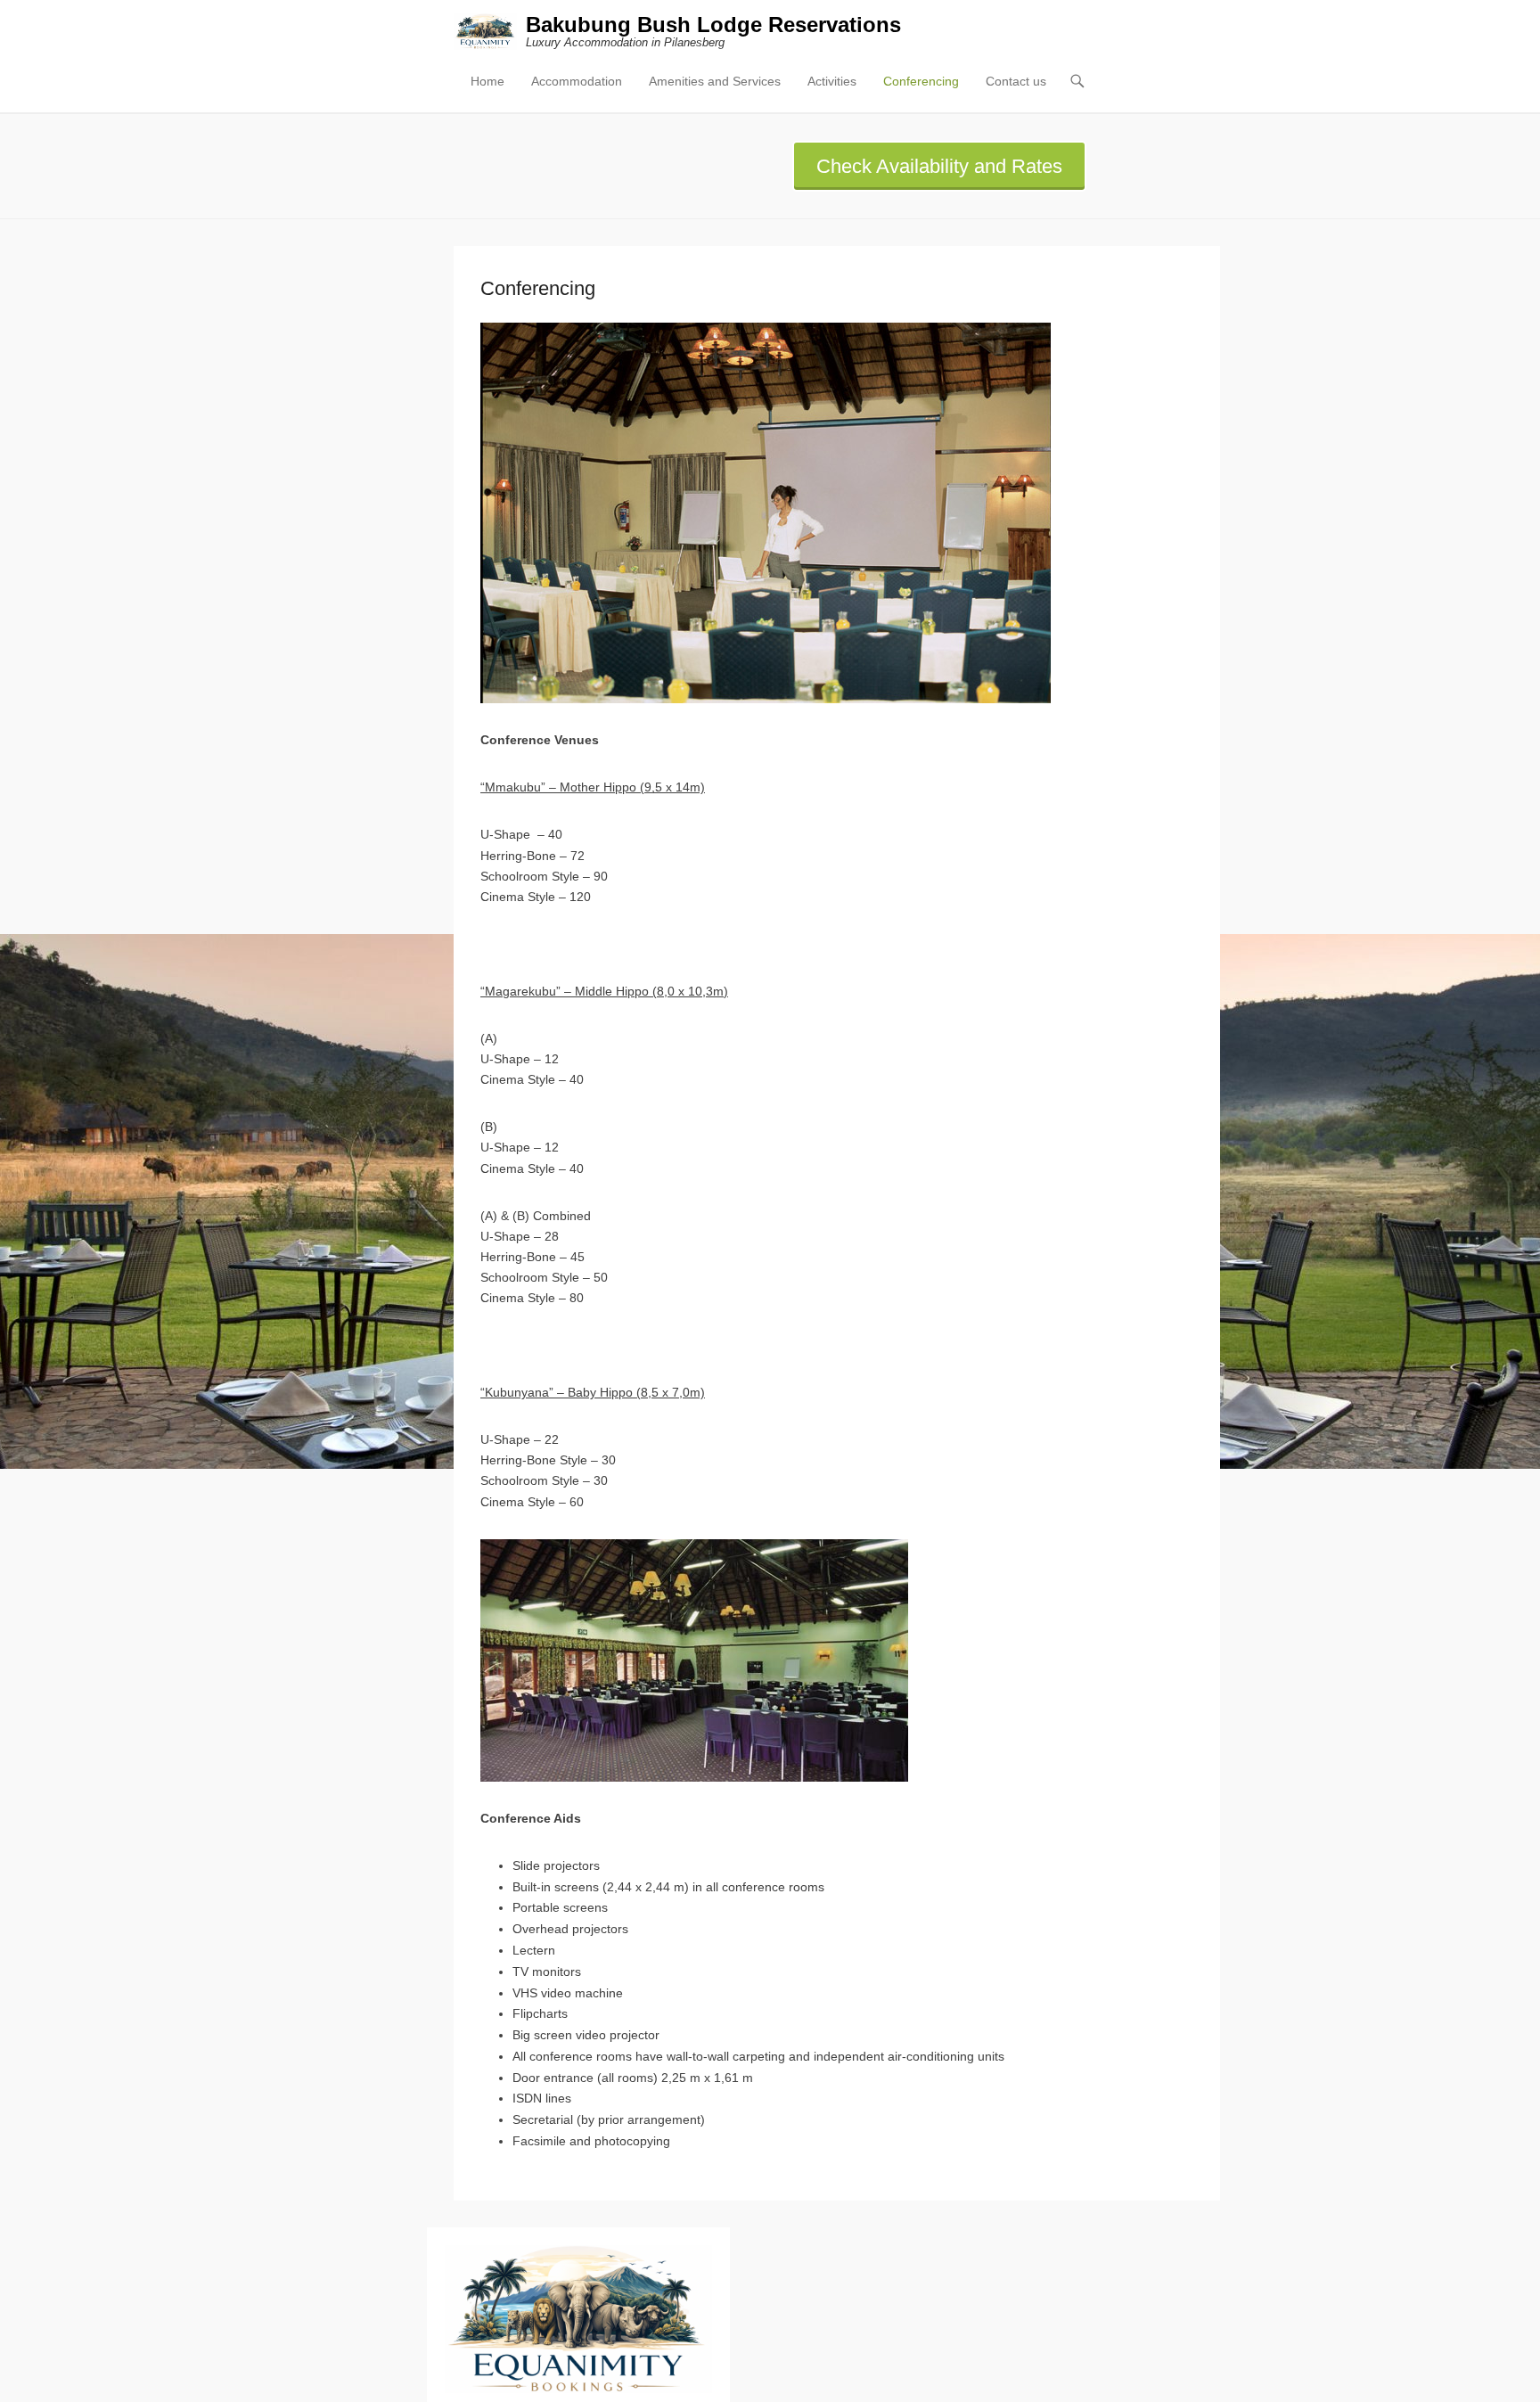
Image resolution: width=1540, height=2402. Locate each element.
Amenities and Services (715, 81)
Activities (832, 81)
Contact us (1016, 81)
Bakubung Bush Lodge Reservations (713, 25)
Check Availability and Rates (939, 166)
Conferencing (921, 81)
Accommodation (577, 81)
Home (487, 81)
